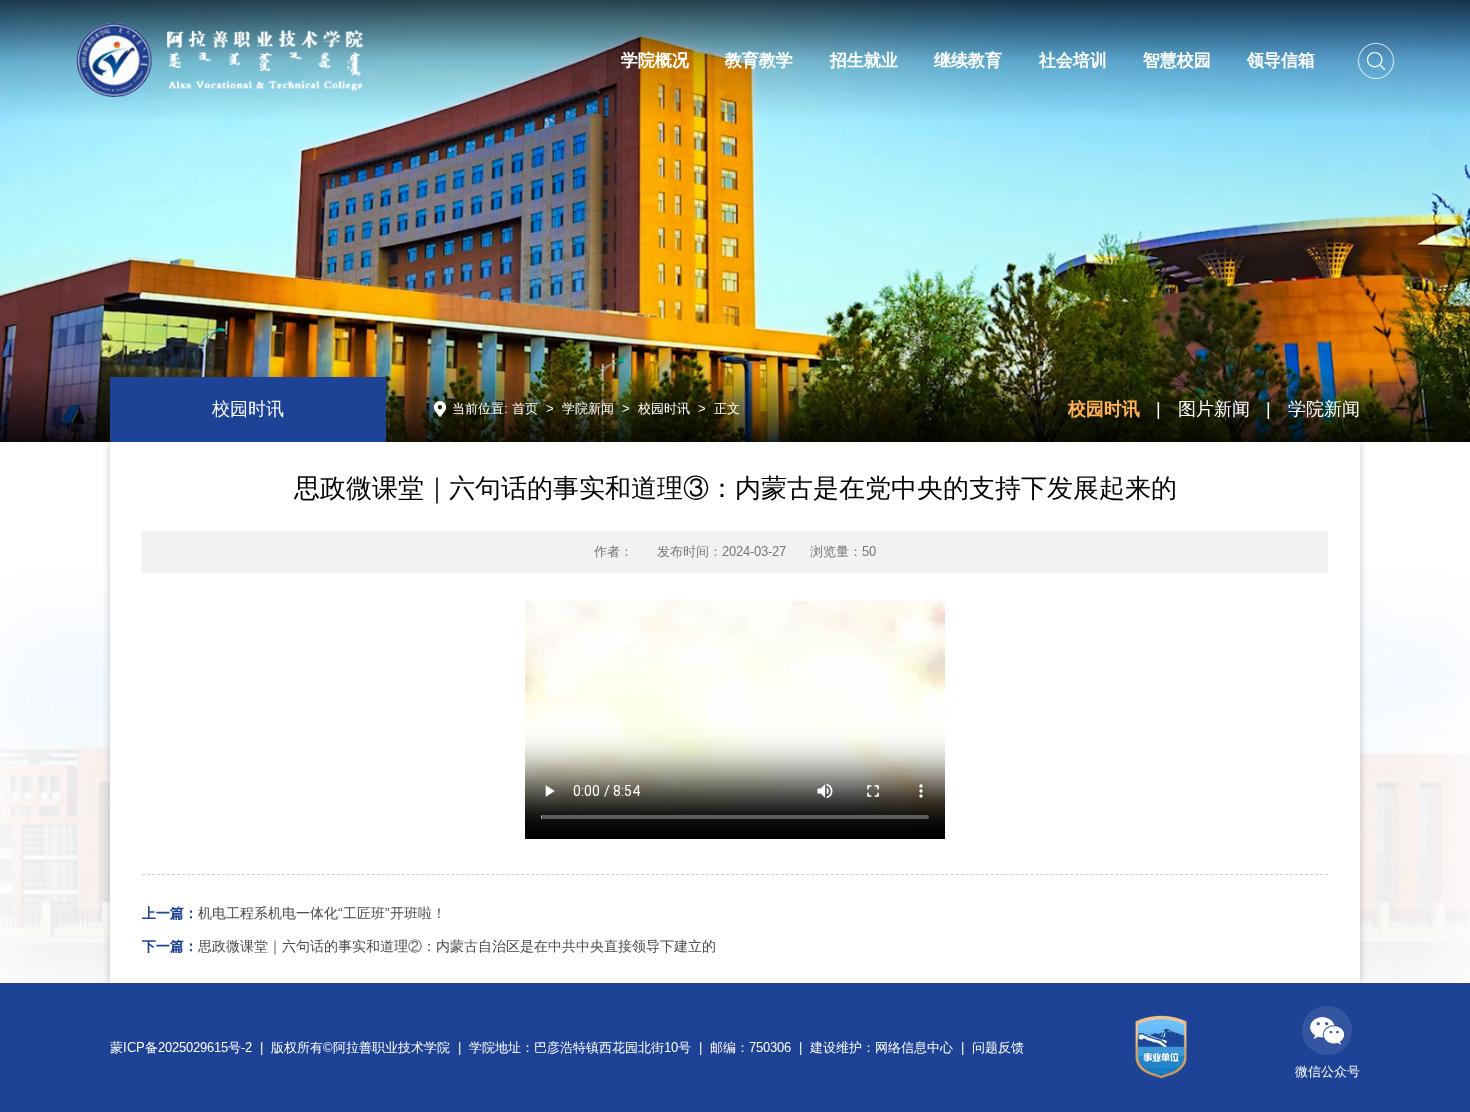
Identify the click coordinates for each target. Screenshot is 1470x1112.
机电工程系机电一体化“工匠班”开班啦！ (294, 913)
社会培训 (1073, 60)
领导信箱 (1281, 60)
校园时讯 (664, 408)
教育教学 (759, 60)
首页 (525, 408)
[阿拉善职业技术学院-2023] (219, 59)
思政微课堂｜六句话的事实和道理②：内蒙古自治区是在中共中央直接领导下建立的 (429, 946)
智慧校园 (1177, 60)
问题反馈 (998, 1047)
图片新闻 (1214, 408)
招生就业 (864, 60)
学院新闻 (588, 408)
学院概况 (655, 60)
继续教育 (968, 60)
